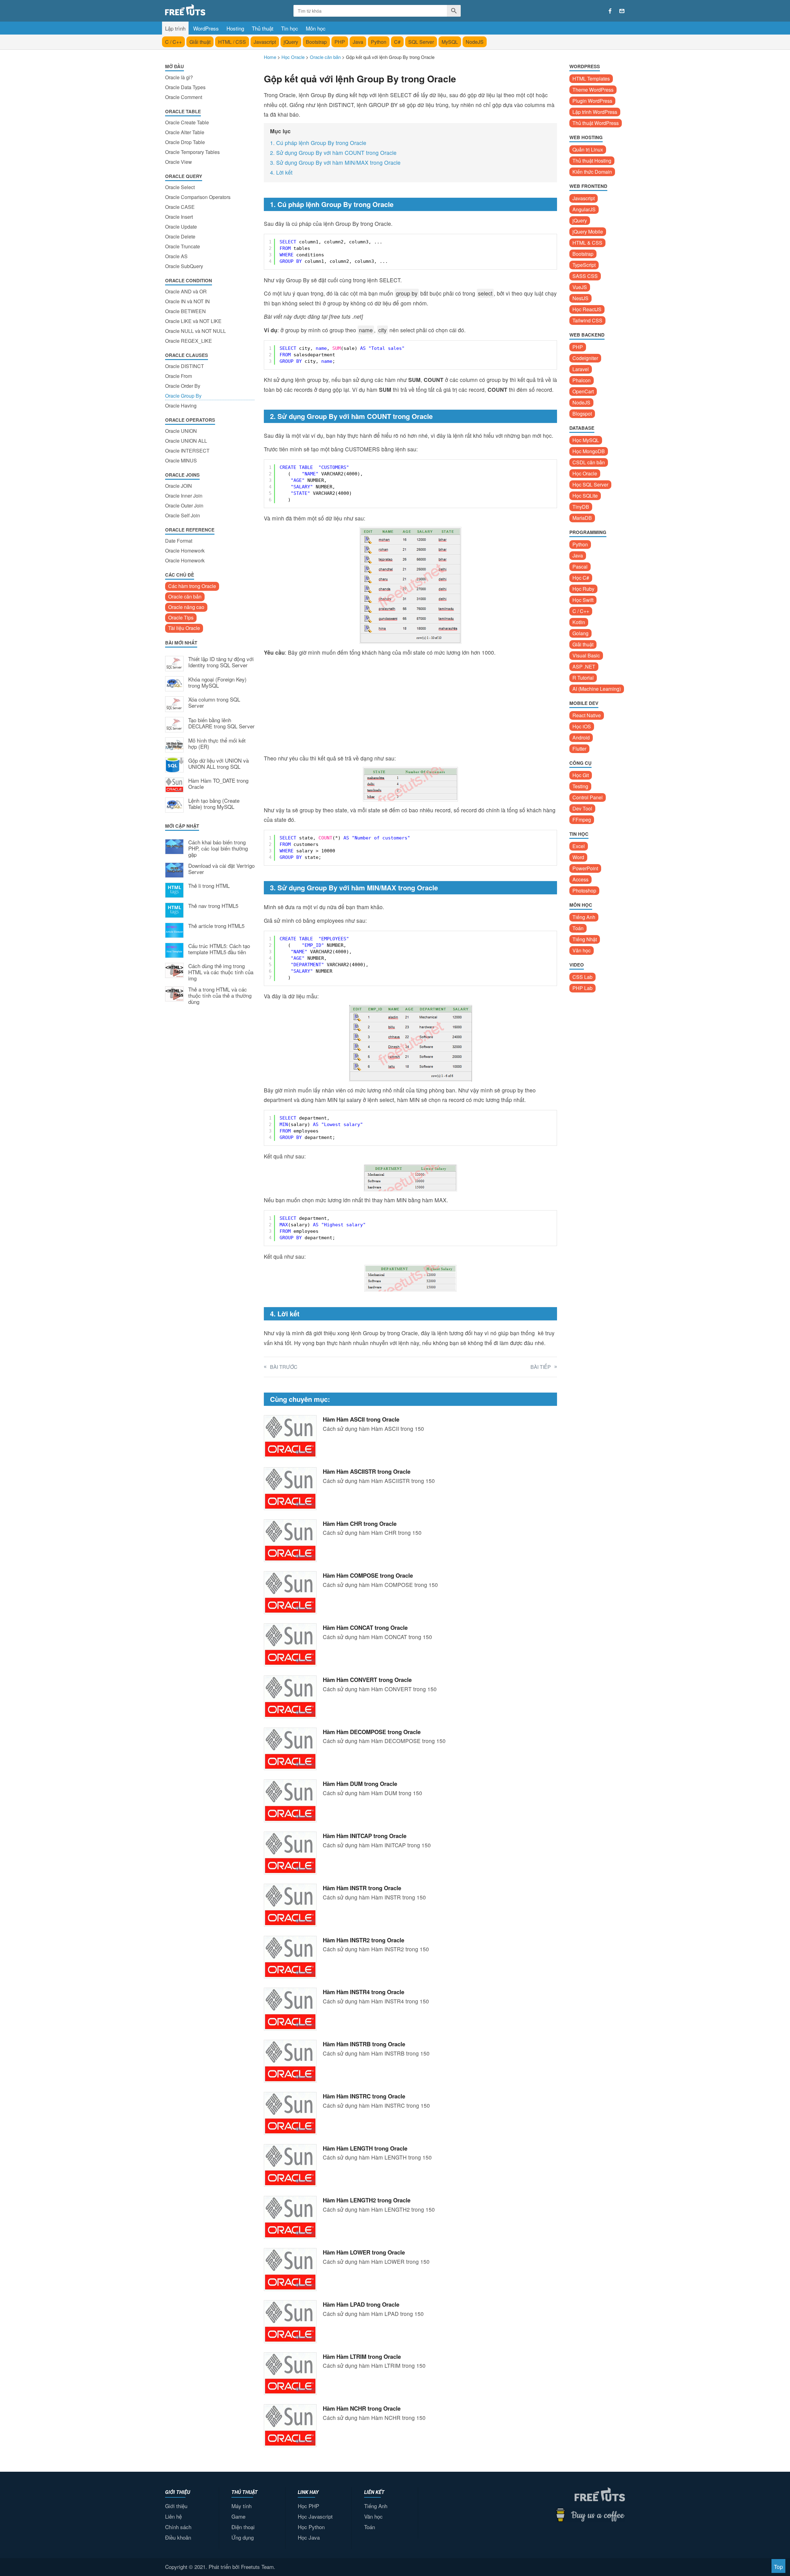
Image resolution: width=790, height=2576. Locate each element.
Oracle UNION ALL (186, 441)
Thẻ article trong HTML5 (216, 926)
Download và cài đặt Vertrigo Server (221, 869)
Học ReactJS (587, 309)
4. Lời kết (281, 172)
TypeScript (584, 265)
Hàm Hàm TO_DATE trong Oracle (218, 784)
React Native (587, 715)
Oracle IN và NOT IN (187, 301)
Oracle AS (176, 256)
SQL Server (421, 42)
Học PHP (308, 2506)
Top (778, 2567)
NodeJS (475, 42)
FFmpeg (582, 820)
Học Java (309, 2537)
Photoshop (584, 890)
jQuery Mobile (588, 232)
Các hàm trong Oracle (192, 586)
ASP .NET (584, 667)
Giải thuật (200, 42)
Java (358, 42)
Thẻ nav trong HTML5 (213, 906)
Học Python (311, 2527)
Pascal (580, 567)
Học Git (581, 775)
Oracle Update (181, 227)
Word (578, 857)
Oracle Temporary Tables (192, 152)
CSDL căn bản (589, 462)
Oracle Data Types (185, 87)
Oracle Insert (179, 217)
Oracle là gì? (179, 77)
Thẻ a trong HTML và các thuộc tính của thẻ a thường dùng (220, 996)
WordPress (206, 28)
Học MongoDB (589, 451)
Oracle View (179, 162)
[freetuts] (212, 10)
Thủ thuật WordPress (596, 123)
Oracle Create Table (187, 122)
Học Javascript (315, 2516)
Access (580, 879)
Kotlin (579, 622)
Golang (580, 633)
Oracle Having (181, 406)
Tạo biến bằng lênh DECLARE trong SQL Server (221, 723)
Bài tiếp (541, 1367)
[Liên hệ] (622, 11)
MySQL (450, 42)
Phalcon (582, 380)
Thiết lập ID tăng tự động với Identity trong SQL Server (221, 662)
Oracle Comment (184, 97)
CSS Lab (582, 977)
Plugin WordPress (592, 101)
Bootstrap (316, 42)
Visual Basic (586, 655)
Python (379, 42)
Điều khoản (178, 2537)
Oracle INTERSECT (187, 451)
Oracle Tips (181, 617)
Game (238, 2516)
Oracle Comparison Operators (198, 197)
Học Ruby (583, 589)
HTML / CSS (232, 42)
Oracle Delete (180, 236)
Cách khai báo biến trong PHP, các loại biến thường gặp (218, 849)
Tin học (290, 28)
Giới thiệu (176, 2506)
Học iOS (582, 726)
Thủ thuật (263, 28)
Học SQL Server (590, 485)
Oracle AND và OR (186, 291)
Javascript (265, 42)
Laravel (581, 369)
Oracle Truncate (183, 246)
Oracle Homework (185, 551)
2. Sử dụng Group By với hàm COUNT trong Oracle (333, 153)
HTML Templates (591, 79)
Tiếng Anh (584, 917)
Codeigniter (585, 358)
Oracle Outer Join (184, 505)
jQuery (291, 42)
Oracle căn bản (185, 596)
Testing (580, 786)
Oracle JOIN (179, 486)
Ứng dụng (243, 2537)
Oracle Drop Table (185, 142)
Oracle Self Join (183, 515)
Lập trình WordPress (595, 112)
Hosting (235, 28)
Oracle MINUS (181, 460)
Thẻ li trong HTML (209, 886)
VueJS (580, 287)
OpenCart (583, 391)
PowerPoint (585, 868)
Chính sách (178, 2527)
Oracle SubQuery (184, 266)
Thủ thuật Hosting (592, 161)
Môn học (316, 28)
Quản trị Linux (588, 149)
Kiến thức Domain (592, 172)
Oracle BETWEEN (185, 311)
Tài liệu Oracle (184, 628)
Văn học (582, 950)
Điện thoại (243, 2527)
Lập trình (175, 28)
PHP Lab (582, 988)
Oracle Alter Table (185, 132)
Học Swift (583, 600)
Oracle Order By (183, 386)
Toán (578, 928)
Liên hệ (173, 2516)
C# (397, 42)
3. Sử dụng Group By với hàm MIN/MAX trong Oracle (335, 162)
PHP (340, 42)
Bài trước (284, 1367)
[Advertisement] (210, 1112)
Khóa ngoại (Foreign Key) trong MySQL (217, 683)
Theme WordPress (593, 90)
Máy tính (241, 2506)
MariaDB (582, 518)
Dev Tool (582, 808)
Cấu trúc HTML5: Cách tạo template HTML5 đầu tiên (219, 949)
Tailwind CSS (587, 320)
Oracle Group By (183, 396)
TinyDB (581, 507)
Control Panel (588, 797)
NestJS (580, 298)
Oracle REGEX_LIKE (189, 341)
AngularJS (584, 209)
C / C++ (173, 42)
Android (581, 737)
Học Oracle (585, 473)
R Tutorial (583, 678)
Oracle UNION (181, 431)
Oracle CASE (180, 207)
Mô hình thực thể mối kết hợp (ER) (217, 744)
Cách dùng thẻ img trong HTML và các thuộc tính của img (221, 972)
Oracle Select (180, 187)
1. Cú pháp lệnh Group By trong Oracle (318, 143)
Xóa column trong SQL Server (214, 703)
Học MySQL (586, 440)
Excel (579, 846)
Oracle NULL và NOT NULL (195, 331)
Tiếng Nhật (585, 939)
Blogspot (582, 414)
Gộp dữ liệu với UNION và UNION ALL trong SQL (218, 764)
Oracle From (179, 376)
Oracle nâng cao (186, 607)
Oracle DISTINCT (185, 366)
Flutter (579, 749)
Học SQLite (585, 496)
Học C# (581, 578)
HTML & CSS (587, 243)
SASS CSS (585, 276)
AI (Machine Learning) (597, 689)
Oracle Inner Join (184, 496)
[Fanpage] (610, 11)
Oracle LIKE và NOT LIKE (193, 321)
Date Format (179, 541)
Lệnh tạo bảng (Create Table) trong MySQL (214, 804)
